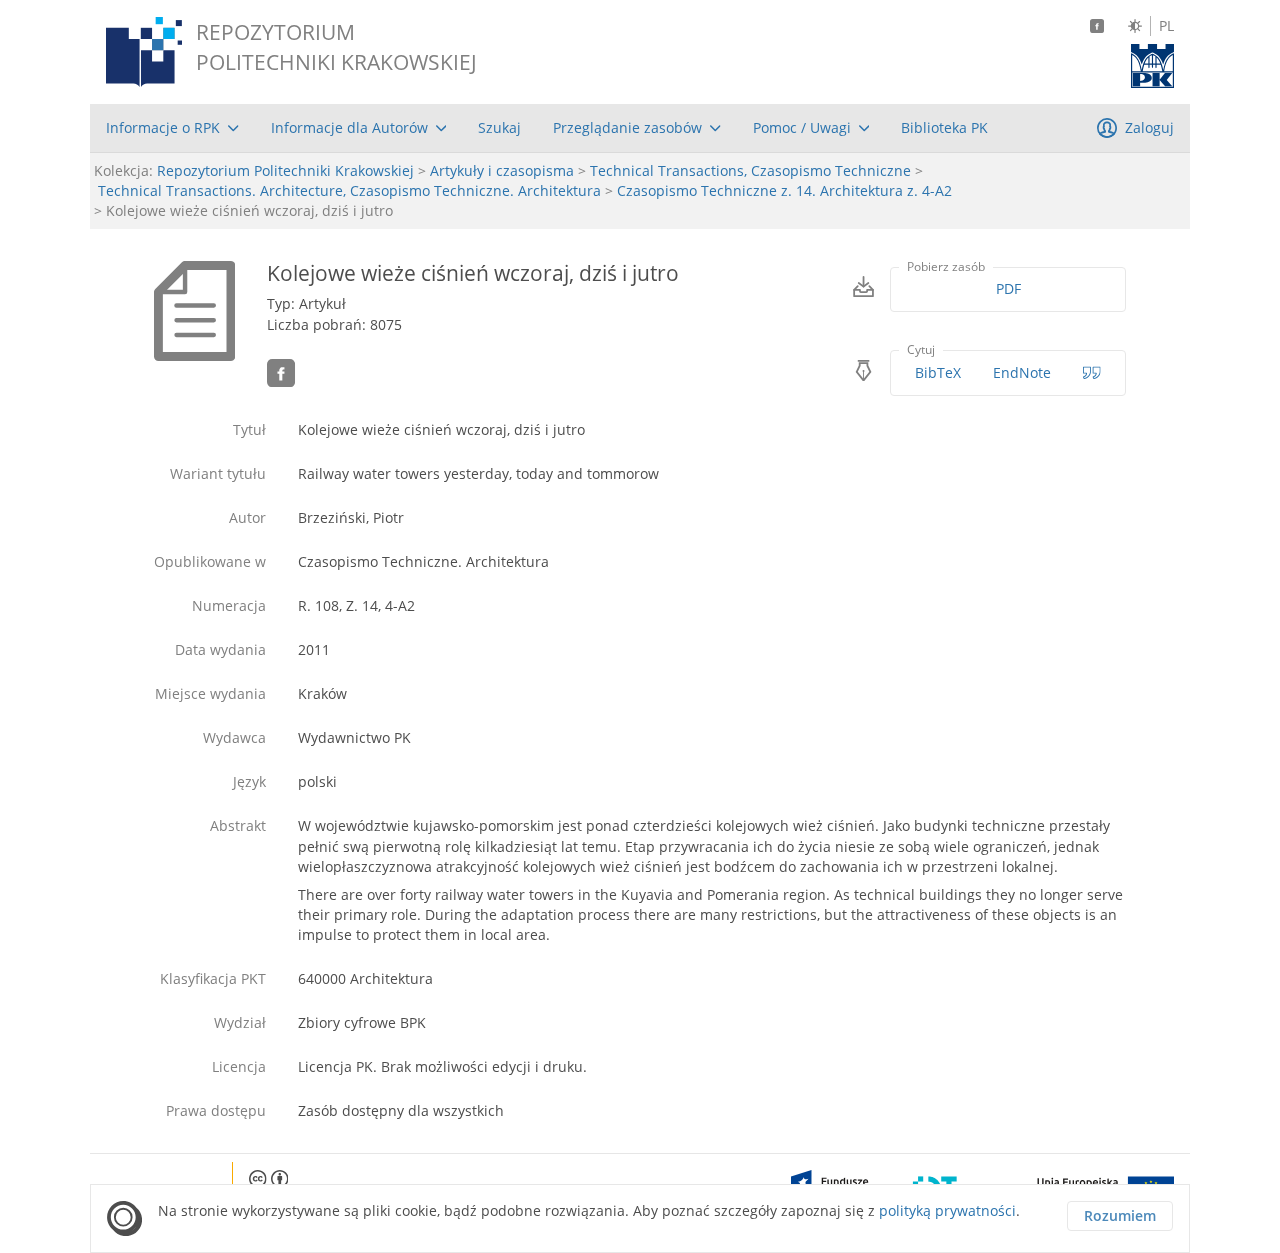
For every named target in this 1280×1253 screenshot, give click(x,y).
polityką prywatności (947, 1210)
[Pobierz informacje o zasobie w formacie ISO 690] (1092, 373)
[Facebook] (1097, 26)
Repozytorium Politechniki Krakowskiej (285, 170)
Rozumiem (1120, 1215)
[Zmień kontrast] (1135, 26)
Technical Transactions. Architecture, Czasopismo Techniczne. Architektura (349, 190)
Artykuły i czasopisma (502, 170)
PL (1166, 26)
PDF (1008, 288)
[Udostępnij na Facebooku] (281, 373)
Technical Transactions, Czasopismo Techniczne (750, 170)
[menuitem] (172, 128)
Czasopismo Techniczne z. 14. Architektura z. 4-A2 (784, 190)
